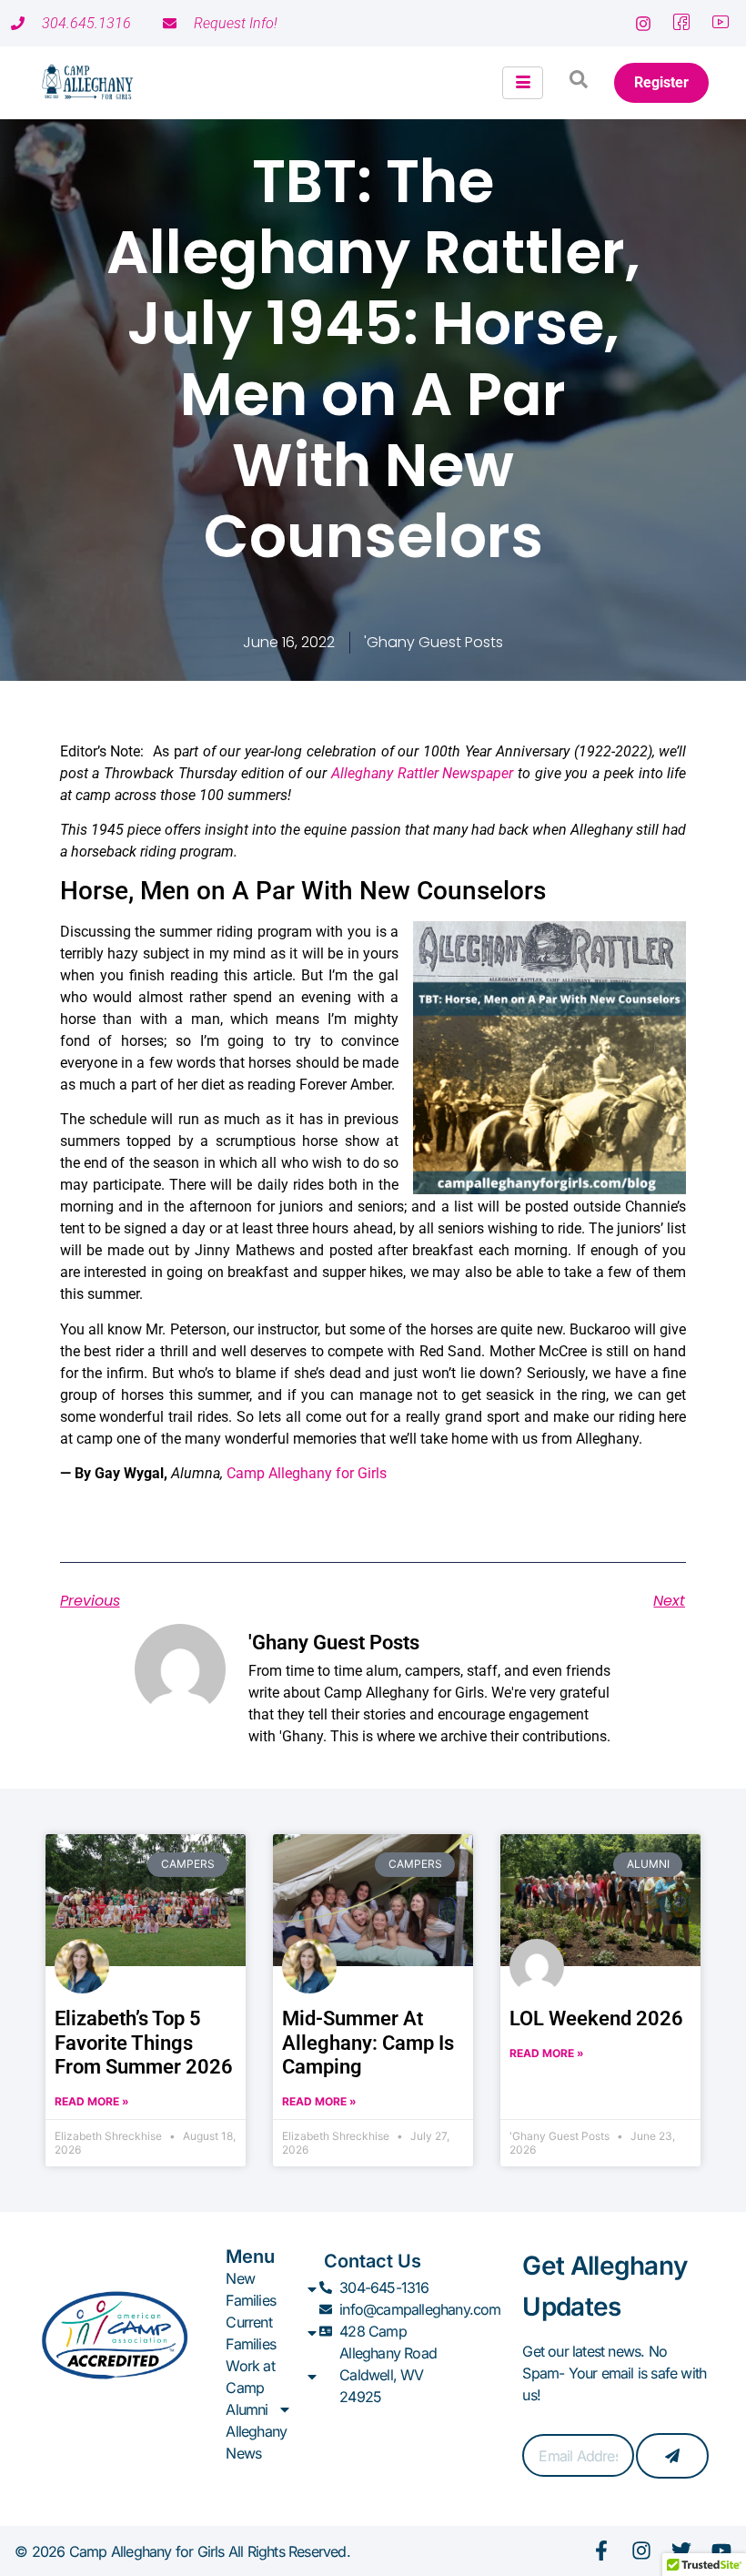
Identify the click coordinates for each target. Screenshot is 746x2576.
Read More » (92, 2101)
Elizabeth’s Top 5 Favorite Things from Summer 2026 (144, 2043)
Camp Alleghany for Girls (307, 1473)
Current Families (251, 2333)
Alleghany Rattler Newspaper (422, 773)
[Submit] (672, 2456)
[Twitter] (681, 2551)
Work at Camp (250, 2377)
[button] (579, 83)
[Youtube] (721, 2551)
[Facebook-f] (601, 2551)
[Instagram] (641, 2551)
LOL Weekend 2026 (596, 2018)
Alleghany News (256, 2442)
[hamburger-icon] (523, 83)
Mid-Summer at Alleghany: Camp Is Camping (368, 2043)
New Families (251, 2289)
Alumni (247, 2409)
